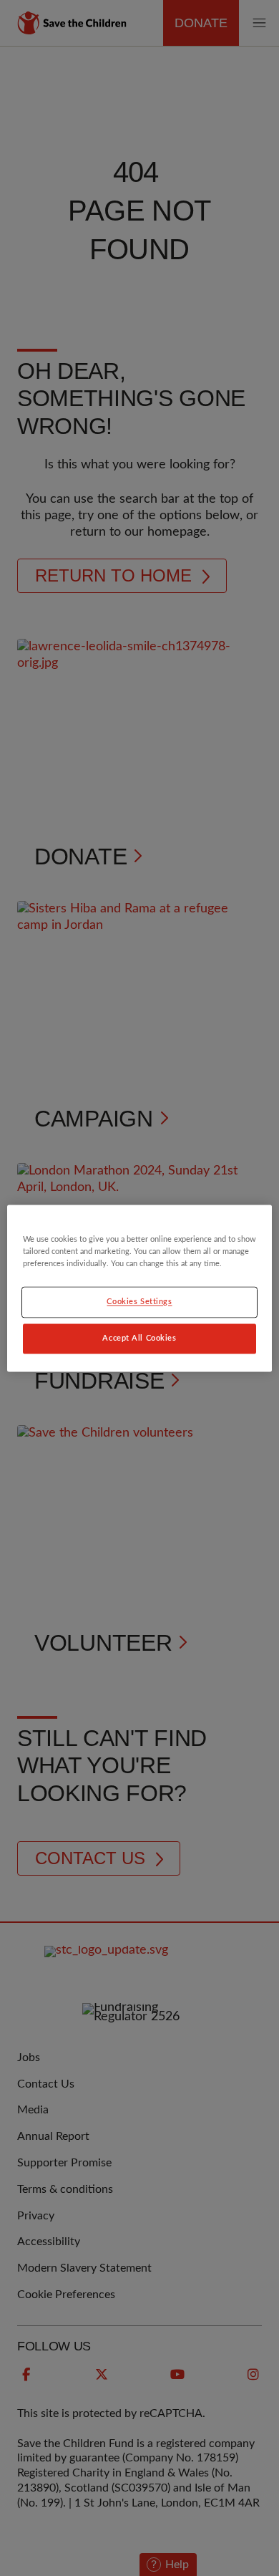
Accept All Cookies (139, 1338)
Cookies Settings (139, 1302)
